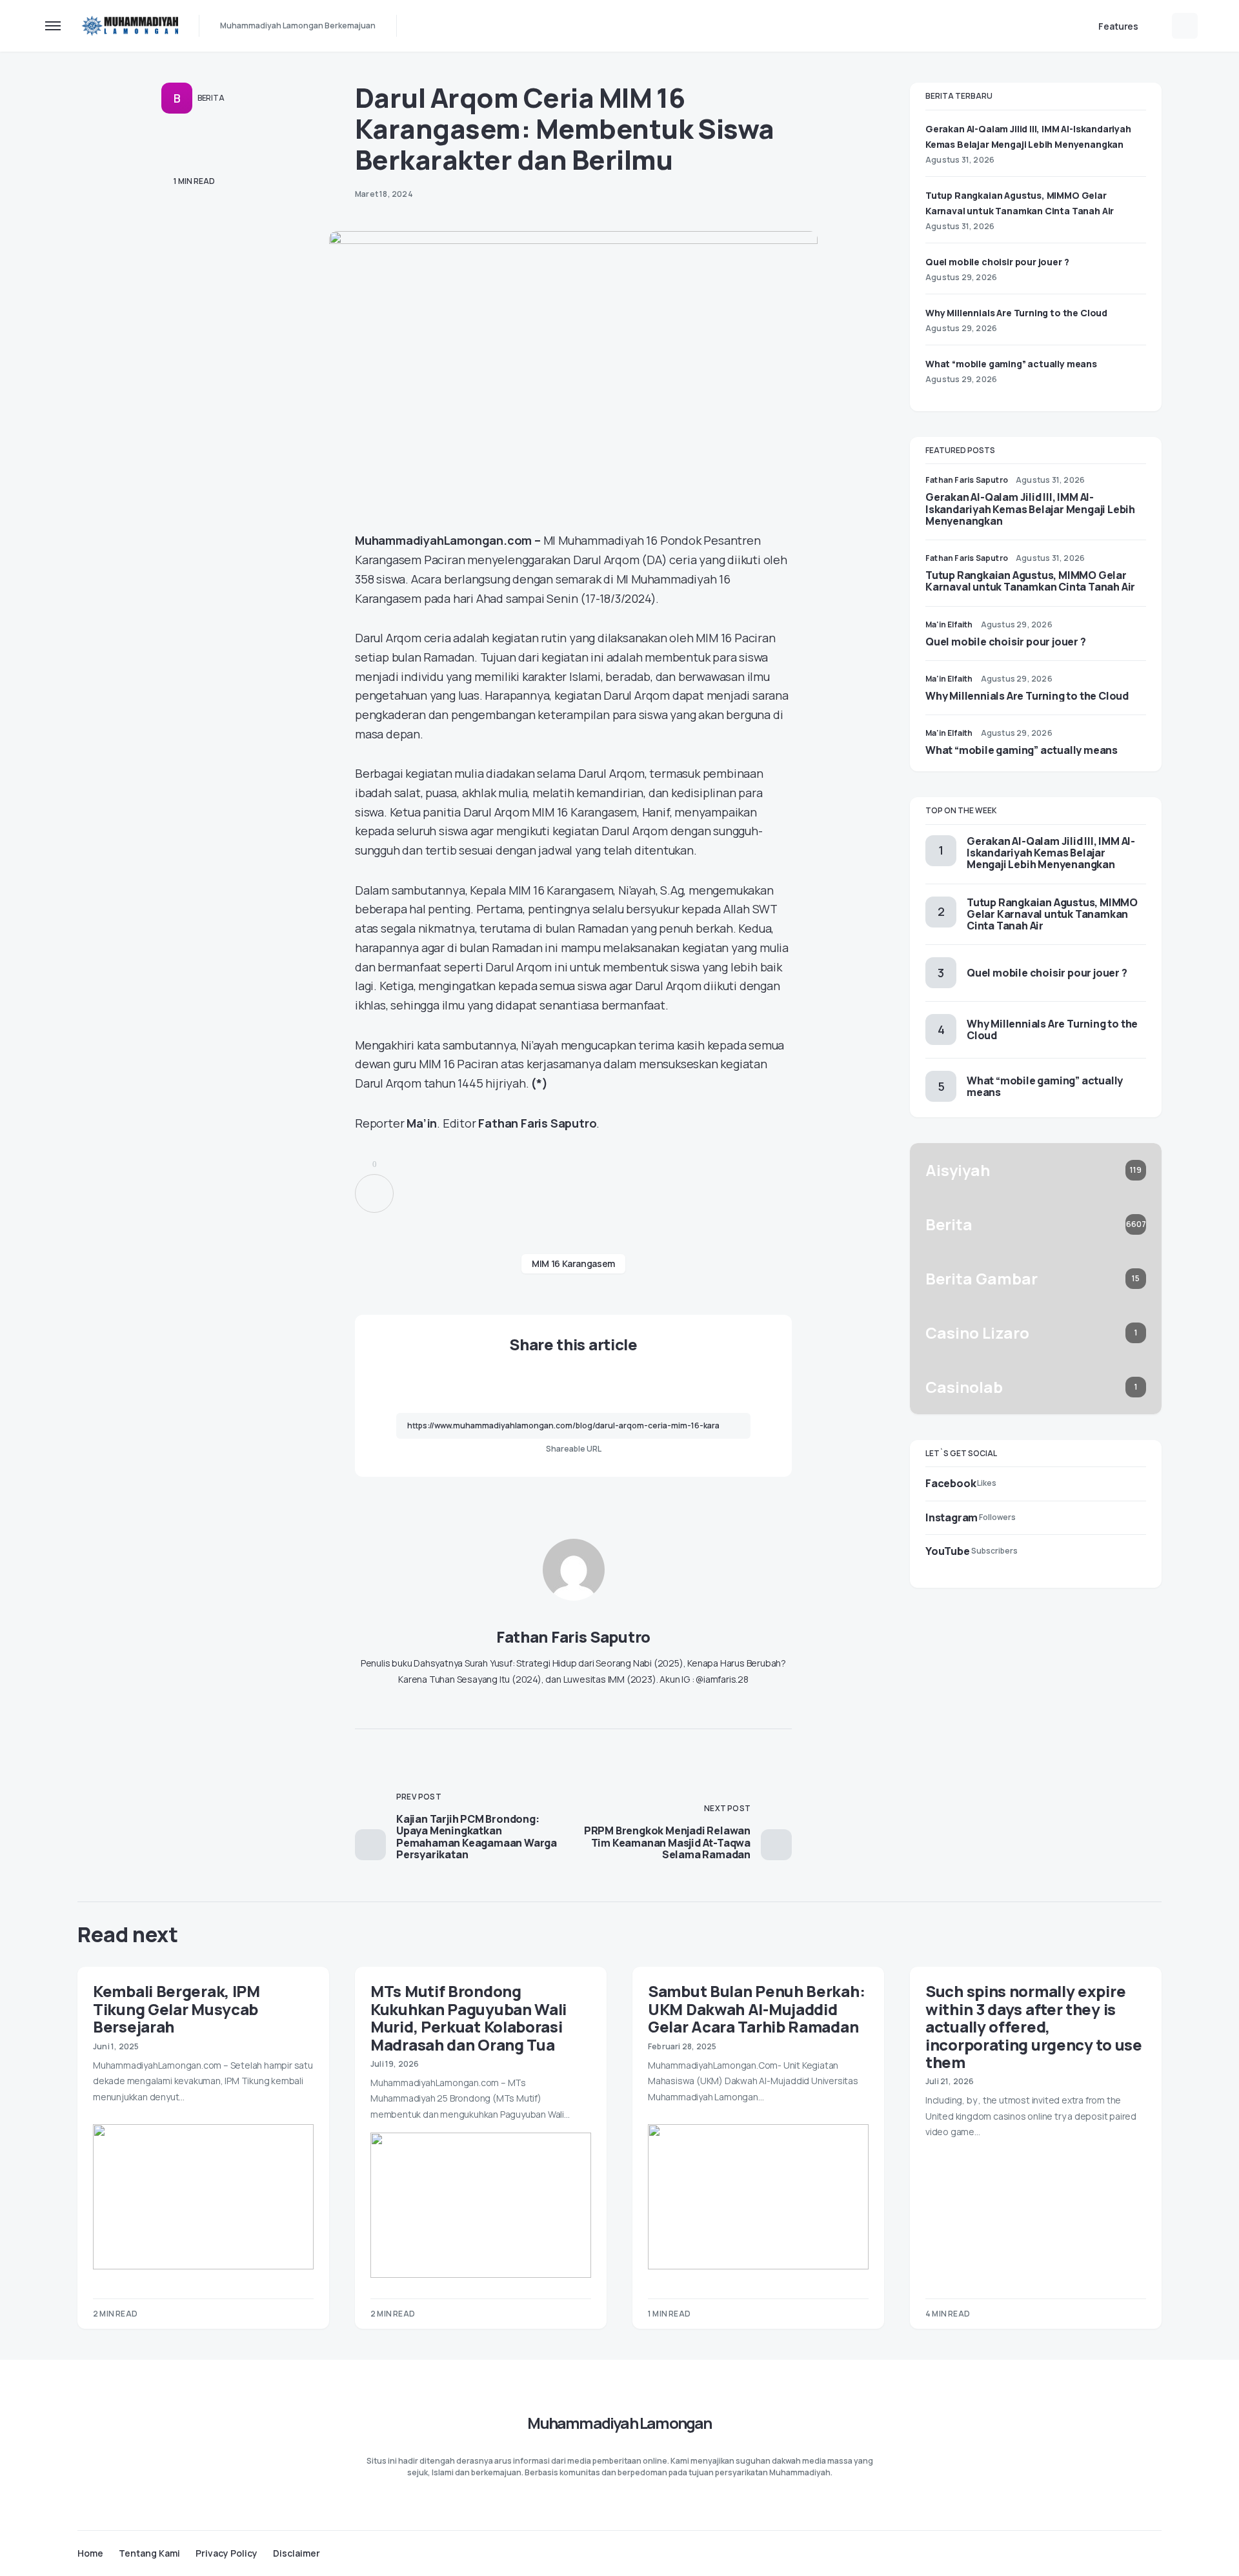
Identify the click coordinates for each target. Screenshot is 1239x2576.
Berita (211, 98)
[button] (53, 26)
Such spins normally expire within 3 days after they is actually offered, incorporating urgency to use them (1034, 2026)
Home (90, 2553)
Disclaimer (297, 2553)
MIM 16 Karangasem (573, 1263)
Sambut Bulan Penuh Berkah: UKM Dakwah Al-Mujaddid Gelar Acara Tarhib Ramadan (756, 2009)
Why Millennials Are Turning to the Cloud (1016, 313)
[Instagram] (1131, 2553)
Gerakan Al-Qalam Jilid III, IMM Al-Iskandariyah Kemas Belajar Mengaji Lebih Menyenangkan (1030, 509)
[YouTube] (1156, 2553)
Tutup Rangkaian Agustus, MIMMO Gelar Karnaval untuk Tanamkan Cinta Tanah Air (1030, 581)
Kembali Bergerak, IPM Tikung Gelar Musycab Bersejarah (176, 2009)
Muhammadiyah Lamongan (619, 2423)
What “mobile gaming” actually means (1011, 364)
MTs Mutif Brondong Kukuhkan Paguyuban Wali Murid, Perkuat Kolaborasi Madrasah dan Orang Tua (468, 2017)
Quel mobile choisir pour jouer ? (997, 262)
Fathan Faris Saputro (573, 1637)
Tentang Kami (149, 2553)
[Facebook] (1106, 2553)
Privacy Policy (227, 2553)
